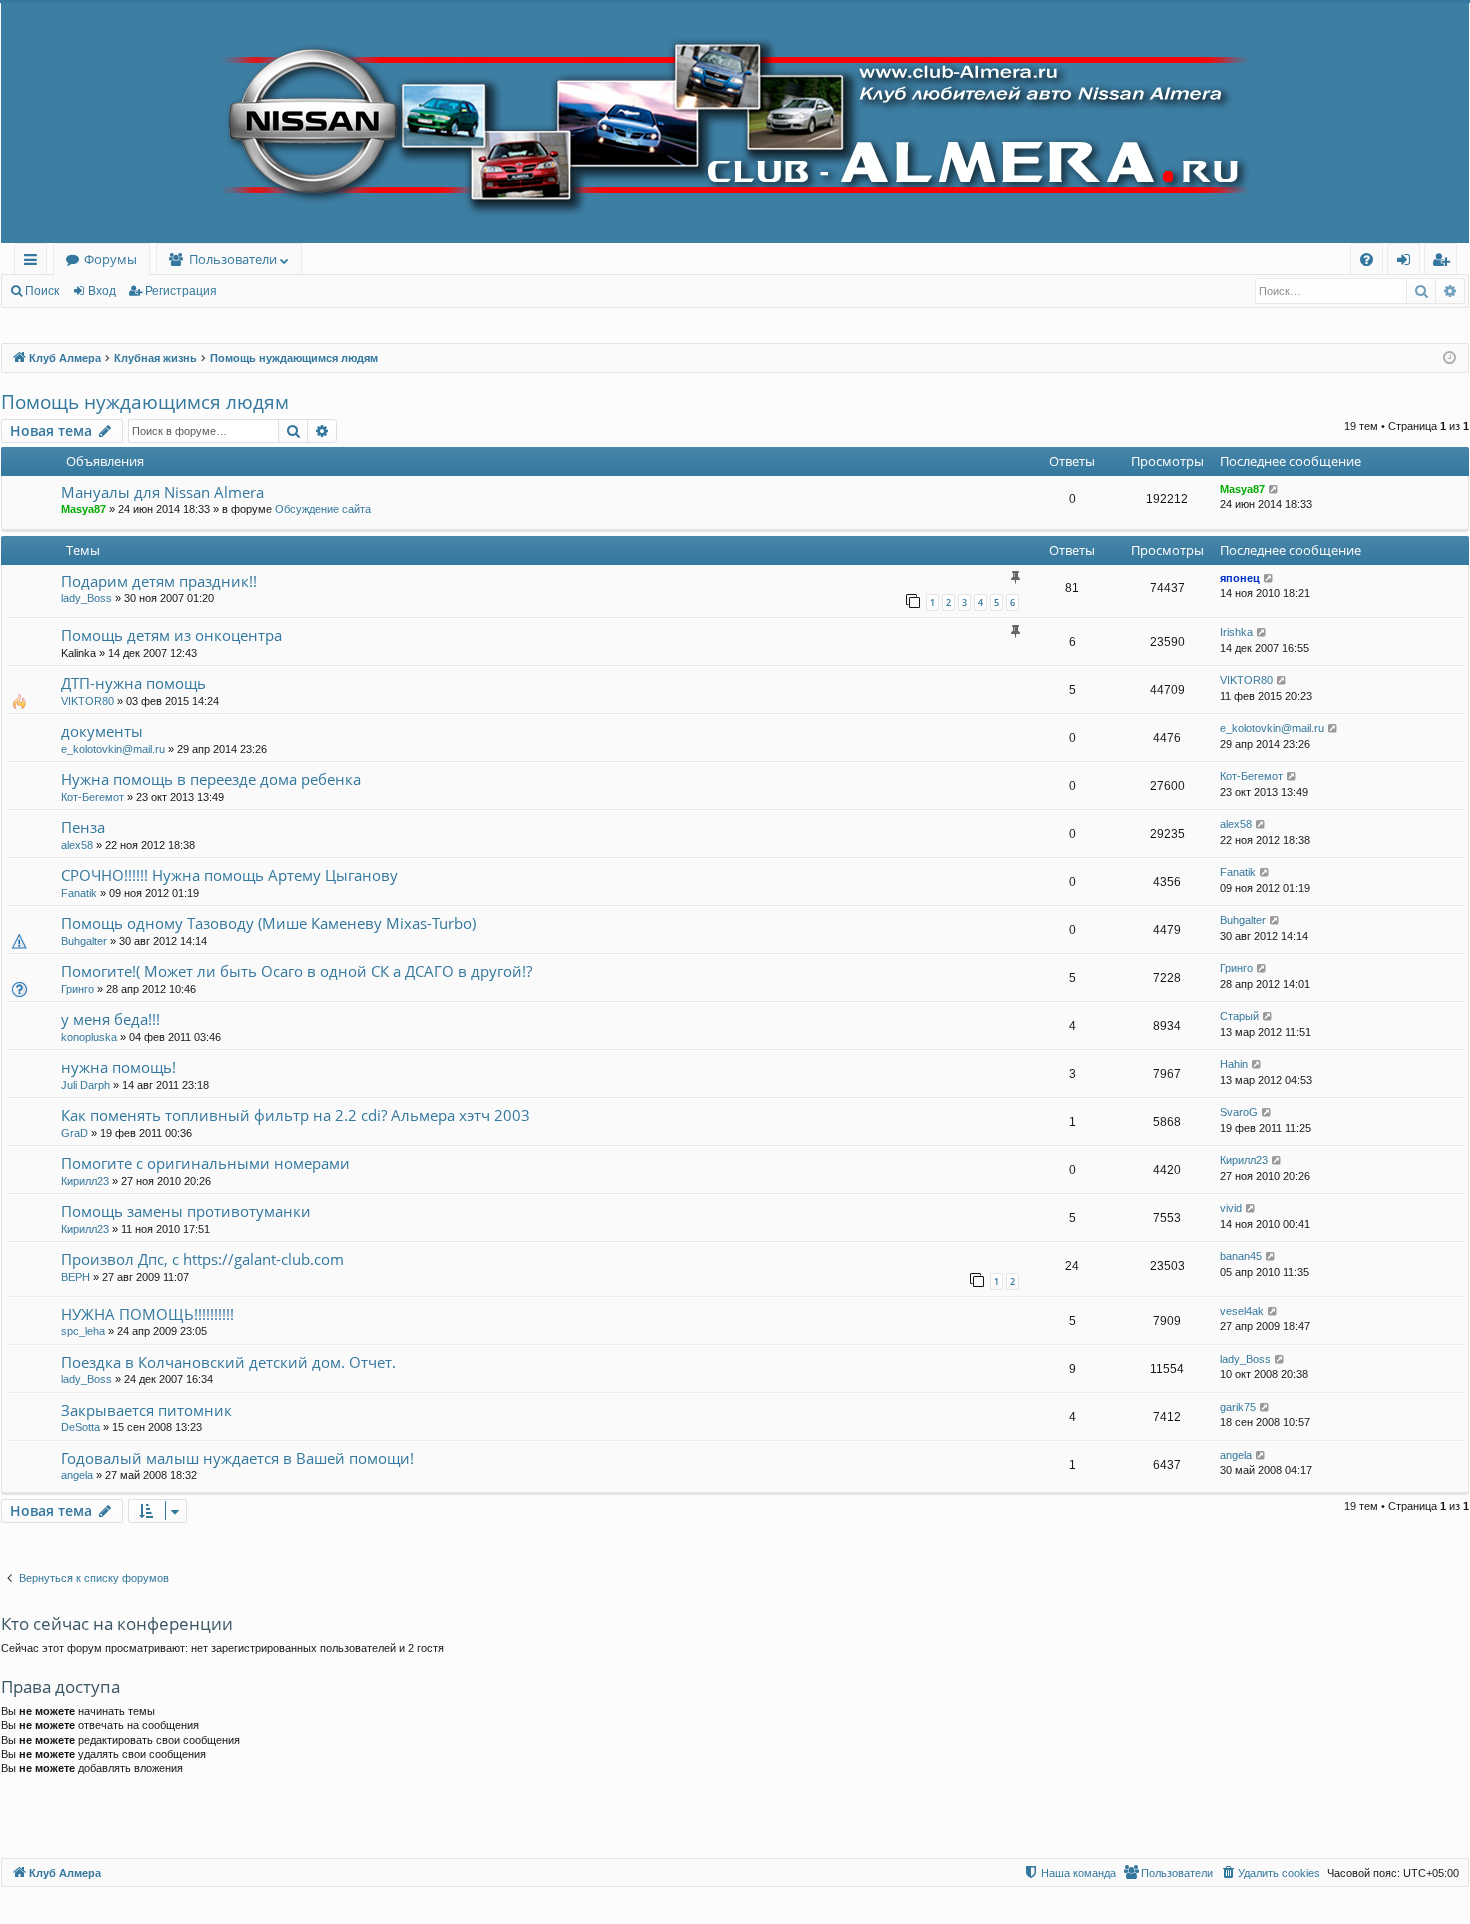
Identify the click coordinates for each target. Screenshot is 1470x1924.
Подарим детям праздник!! (159, 581)
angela (77, 1475)
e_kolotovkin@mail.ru (113, 749)
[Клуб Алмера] (735, 123)
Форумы (110, 259)
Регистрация (181, 291)
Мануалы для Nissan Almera (162, 492)
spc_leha (83, 1331)
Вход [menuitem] (1407, 262)
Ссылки (34, 262)
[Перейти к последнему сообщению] (1274, 489)
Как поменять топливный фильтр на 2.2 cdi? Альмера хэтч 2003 (295, 1115)
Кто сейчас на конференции (117, 1623)
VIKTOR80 (87, 701)
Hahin (1234, 1064)
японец (1240, 578)
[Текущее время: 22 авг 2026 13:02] (1449, 358)
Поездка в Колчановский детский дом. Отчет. (228, 1362)
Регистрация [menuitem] (1444, 262)
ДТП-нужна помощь (133, 683)
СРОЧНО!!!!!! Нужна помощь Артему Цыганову (229, 875)
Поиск (42, 291)
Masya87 (83, 509)
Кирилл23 (85, 1181)
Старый (1239, 1016)
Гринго (77, 989)
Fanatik (79, 893)
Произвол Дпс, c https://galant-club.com (202, 1259)
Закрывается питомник (146, 1410)
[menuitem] (1366, 259)
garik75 (1238, 1407)
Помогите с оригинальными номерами (205, 1163)
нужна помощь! (118, 1067)
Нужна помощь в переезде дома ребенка (211, 779)
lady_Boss (86, 598)
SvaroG (1239, 1112)
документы (102, 731)
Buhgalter (84, 941)
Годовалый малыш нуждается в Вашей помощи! (237, 1458)
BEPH (75, 1277)
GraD (74, 1133)
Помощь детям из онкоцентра (171, 635)
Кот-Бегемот (92, 797)
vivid (1231, 1208)
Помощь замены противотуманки (186, 1211)
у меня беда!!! (110, 1019)
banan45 (1241, 1256)
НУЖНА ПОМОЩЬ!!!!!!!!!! (147, 1314)
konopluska (89, 1037)
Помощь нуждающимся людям (145, 402)
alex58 (77, 845)
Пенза (83, 827)
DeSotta (80, 1427)
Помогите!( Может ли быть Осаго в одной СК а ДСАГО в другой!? (296, 971)
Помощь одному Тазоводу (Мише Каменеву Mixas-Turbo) (268, 923)
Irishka (1236, 632)
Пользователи (233, 259)
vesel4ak (1242, 1311)
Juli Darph (85, 1085)
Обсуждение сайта (323, 509)
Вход (102, 291)
